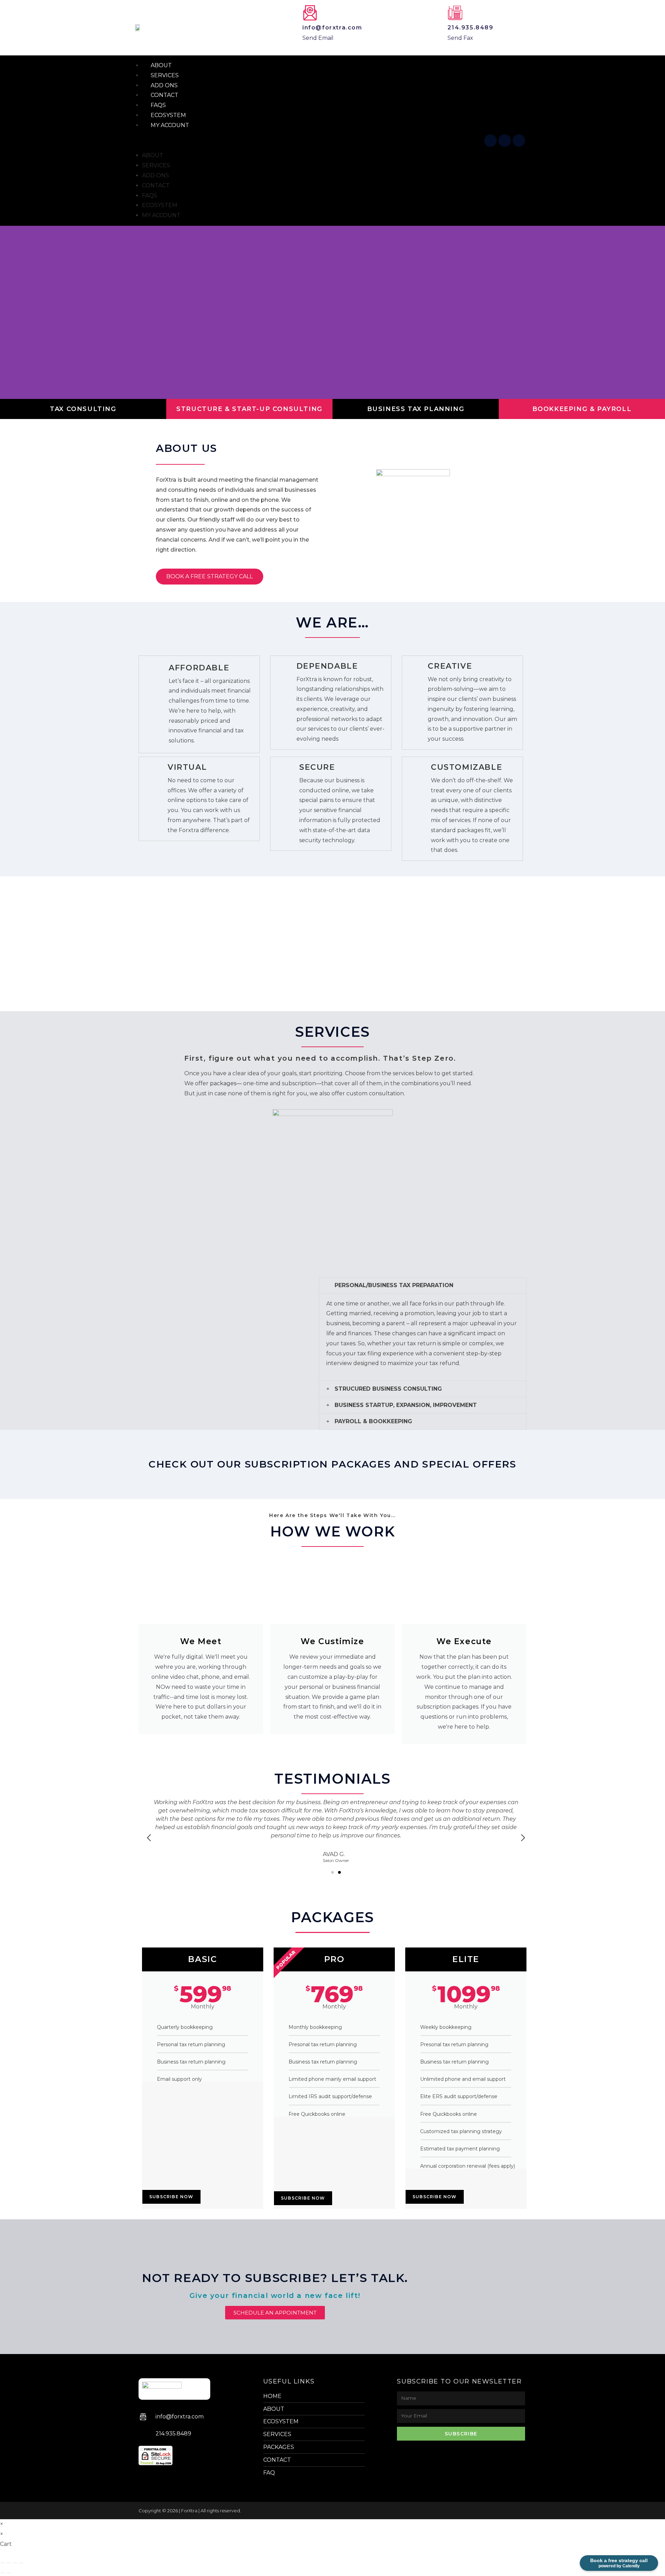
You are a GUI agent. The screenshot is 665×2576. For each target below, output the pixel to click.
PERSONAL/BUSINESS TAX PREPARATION (394, 1285)
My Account (170, 125)
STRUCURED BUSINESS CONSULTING (388, 1389)
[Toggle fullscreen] (9, 2563)
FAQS (150, 195)
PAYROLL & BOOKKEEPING (373, 1421)
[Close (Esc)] (21, 2563)
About (153, 155)
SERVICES (156, 165)
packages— (226, 1083)
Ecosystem (160, 205)
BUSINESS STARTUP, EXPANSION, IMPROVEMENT (406, 1405)
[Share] (15, 2563)
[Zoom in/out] (2, 2563)
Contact (156, 185)
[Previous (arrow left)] (2, 2573)
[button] (307, 141)
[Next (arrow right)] (9, 2573)
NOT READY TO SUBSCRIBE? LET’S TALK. (275, 2278)
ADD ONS (156, 175)
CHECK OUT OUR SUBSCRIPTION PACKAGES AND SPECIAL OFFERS (332, 1464)
